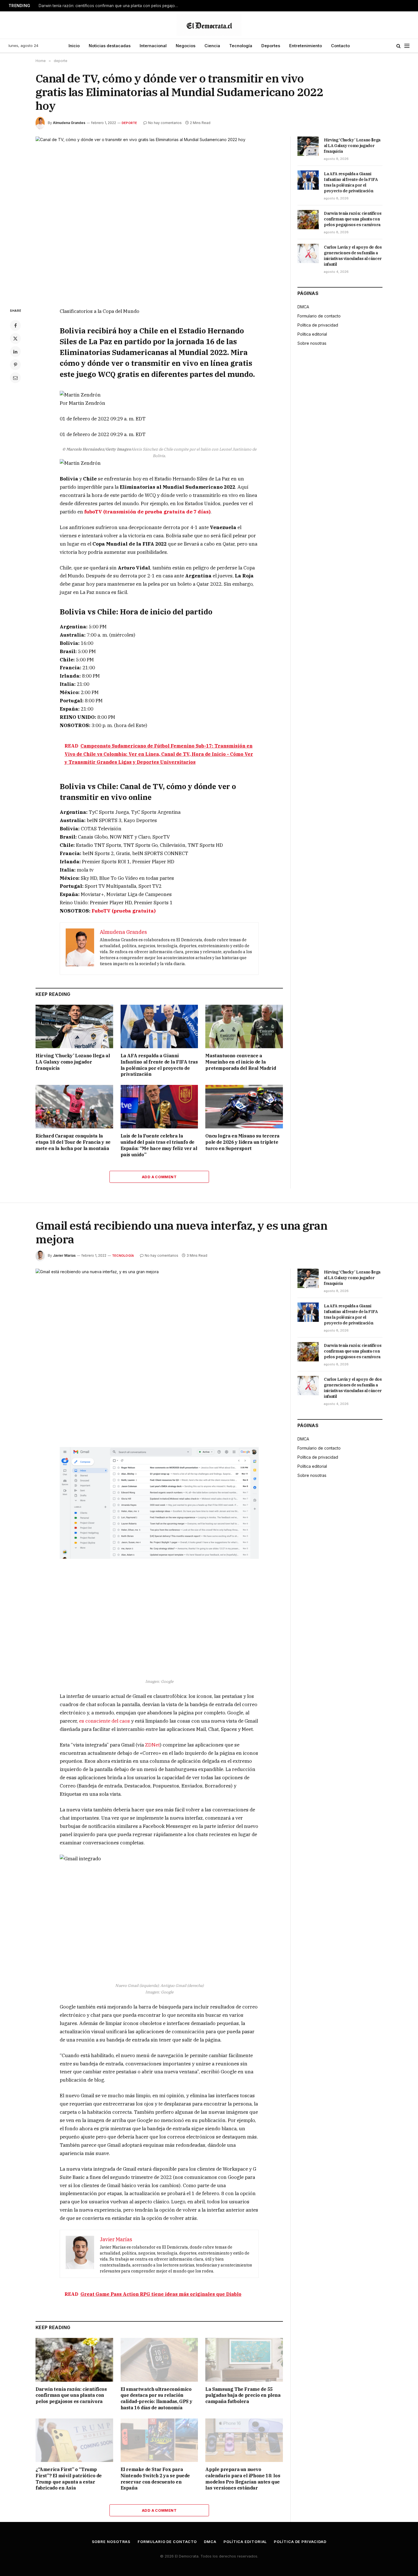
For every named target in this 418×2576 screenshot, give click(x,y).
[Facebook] (15, 325)
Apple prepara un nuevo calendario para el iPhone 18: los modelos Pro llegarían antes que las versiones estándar (243, 2479)
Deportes (271, 46)
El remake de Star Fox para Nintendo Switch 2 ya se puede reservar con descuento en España (155, 2479)
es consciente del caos (104, 1721)
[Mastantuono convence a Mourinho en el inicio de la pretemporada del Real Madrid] (244, 1026)
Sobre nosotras (312, 343)
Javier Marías (64, 1255)
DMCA (303, 307)
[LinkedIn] (15, 352)
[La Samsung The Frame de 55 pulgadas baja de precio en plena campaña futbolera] (244, 2360)
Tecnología (241, 46)
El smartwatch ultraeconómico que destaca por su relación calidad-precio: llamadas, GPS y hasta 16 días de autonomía (157, 2398)
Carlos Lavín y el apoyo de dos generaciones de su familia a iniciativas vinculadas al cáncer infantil (353, 256)
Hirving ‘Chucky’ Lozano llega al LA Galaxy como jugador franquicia (73, 1062)
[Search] (399, 46)
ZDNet (152, 1745)
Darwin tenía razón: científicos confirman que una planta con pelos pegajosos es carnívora (110, 6)
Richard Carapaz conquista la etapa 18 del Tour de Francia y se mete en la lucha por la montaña (73, 1142)
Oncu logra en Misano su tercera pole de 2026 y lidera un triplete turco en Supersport (242, 1142)
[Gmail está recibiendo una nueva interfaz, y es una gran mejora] (159, 1350)
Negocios (186, 46)
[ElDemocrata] (209, 25)
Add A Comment (159, 1177)
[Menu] (407, 46)
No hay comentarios (165, 123)
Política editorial (312, 334)
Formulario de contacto (319, 316)
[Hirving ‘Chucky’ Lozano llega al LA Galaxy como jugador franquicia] (74, 1026)
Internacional (153, 46)
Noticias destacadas (110, 46)
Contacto (340, 46)
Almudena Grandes (69, 123)
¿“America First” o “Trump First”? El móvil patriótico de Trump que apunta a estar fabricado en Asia (69, 2479)
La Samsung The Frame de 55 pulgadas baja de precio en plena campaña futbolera (243, 2395)
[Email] (15, 378)
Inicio (74, 46)
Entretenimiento (306, 46)
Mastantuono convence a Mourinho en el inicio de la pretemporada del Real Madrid (241, 1062)
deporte (130, 123)
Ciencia (212, 46)
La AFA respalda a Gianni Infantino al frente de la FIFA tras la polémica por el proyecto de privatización (159, 1065)
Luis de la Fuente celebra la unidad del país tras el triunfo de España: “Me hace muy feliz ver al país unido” (159, 1145)
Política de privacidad (318, 325)
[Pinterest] (15, 365)
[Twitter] (15, 338)
